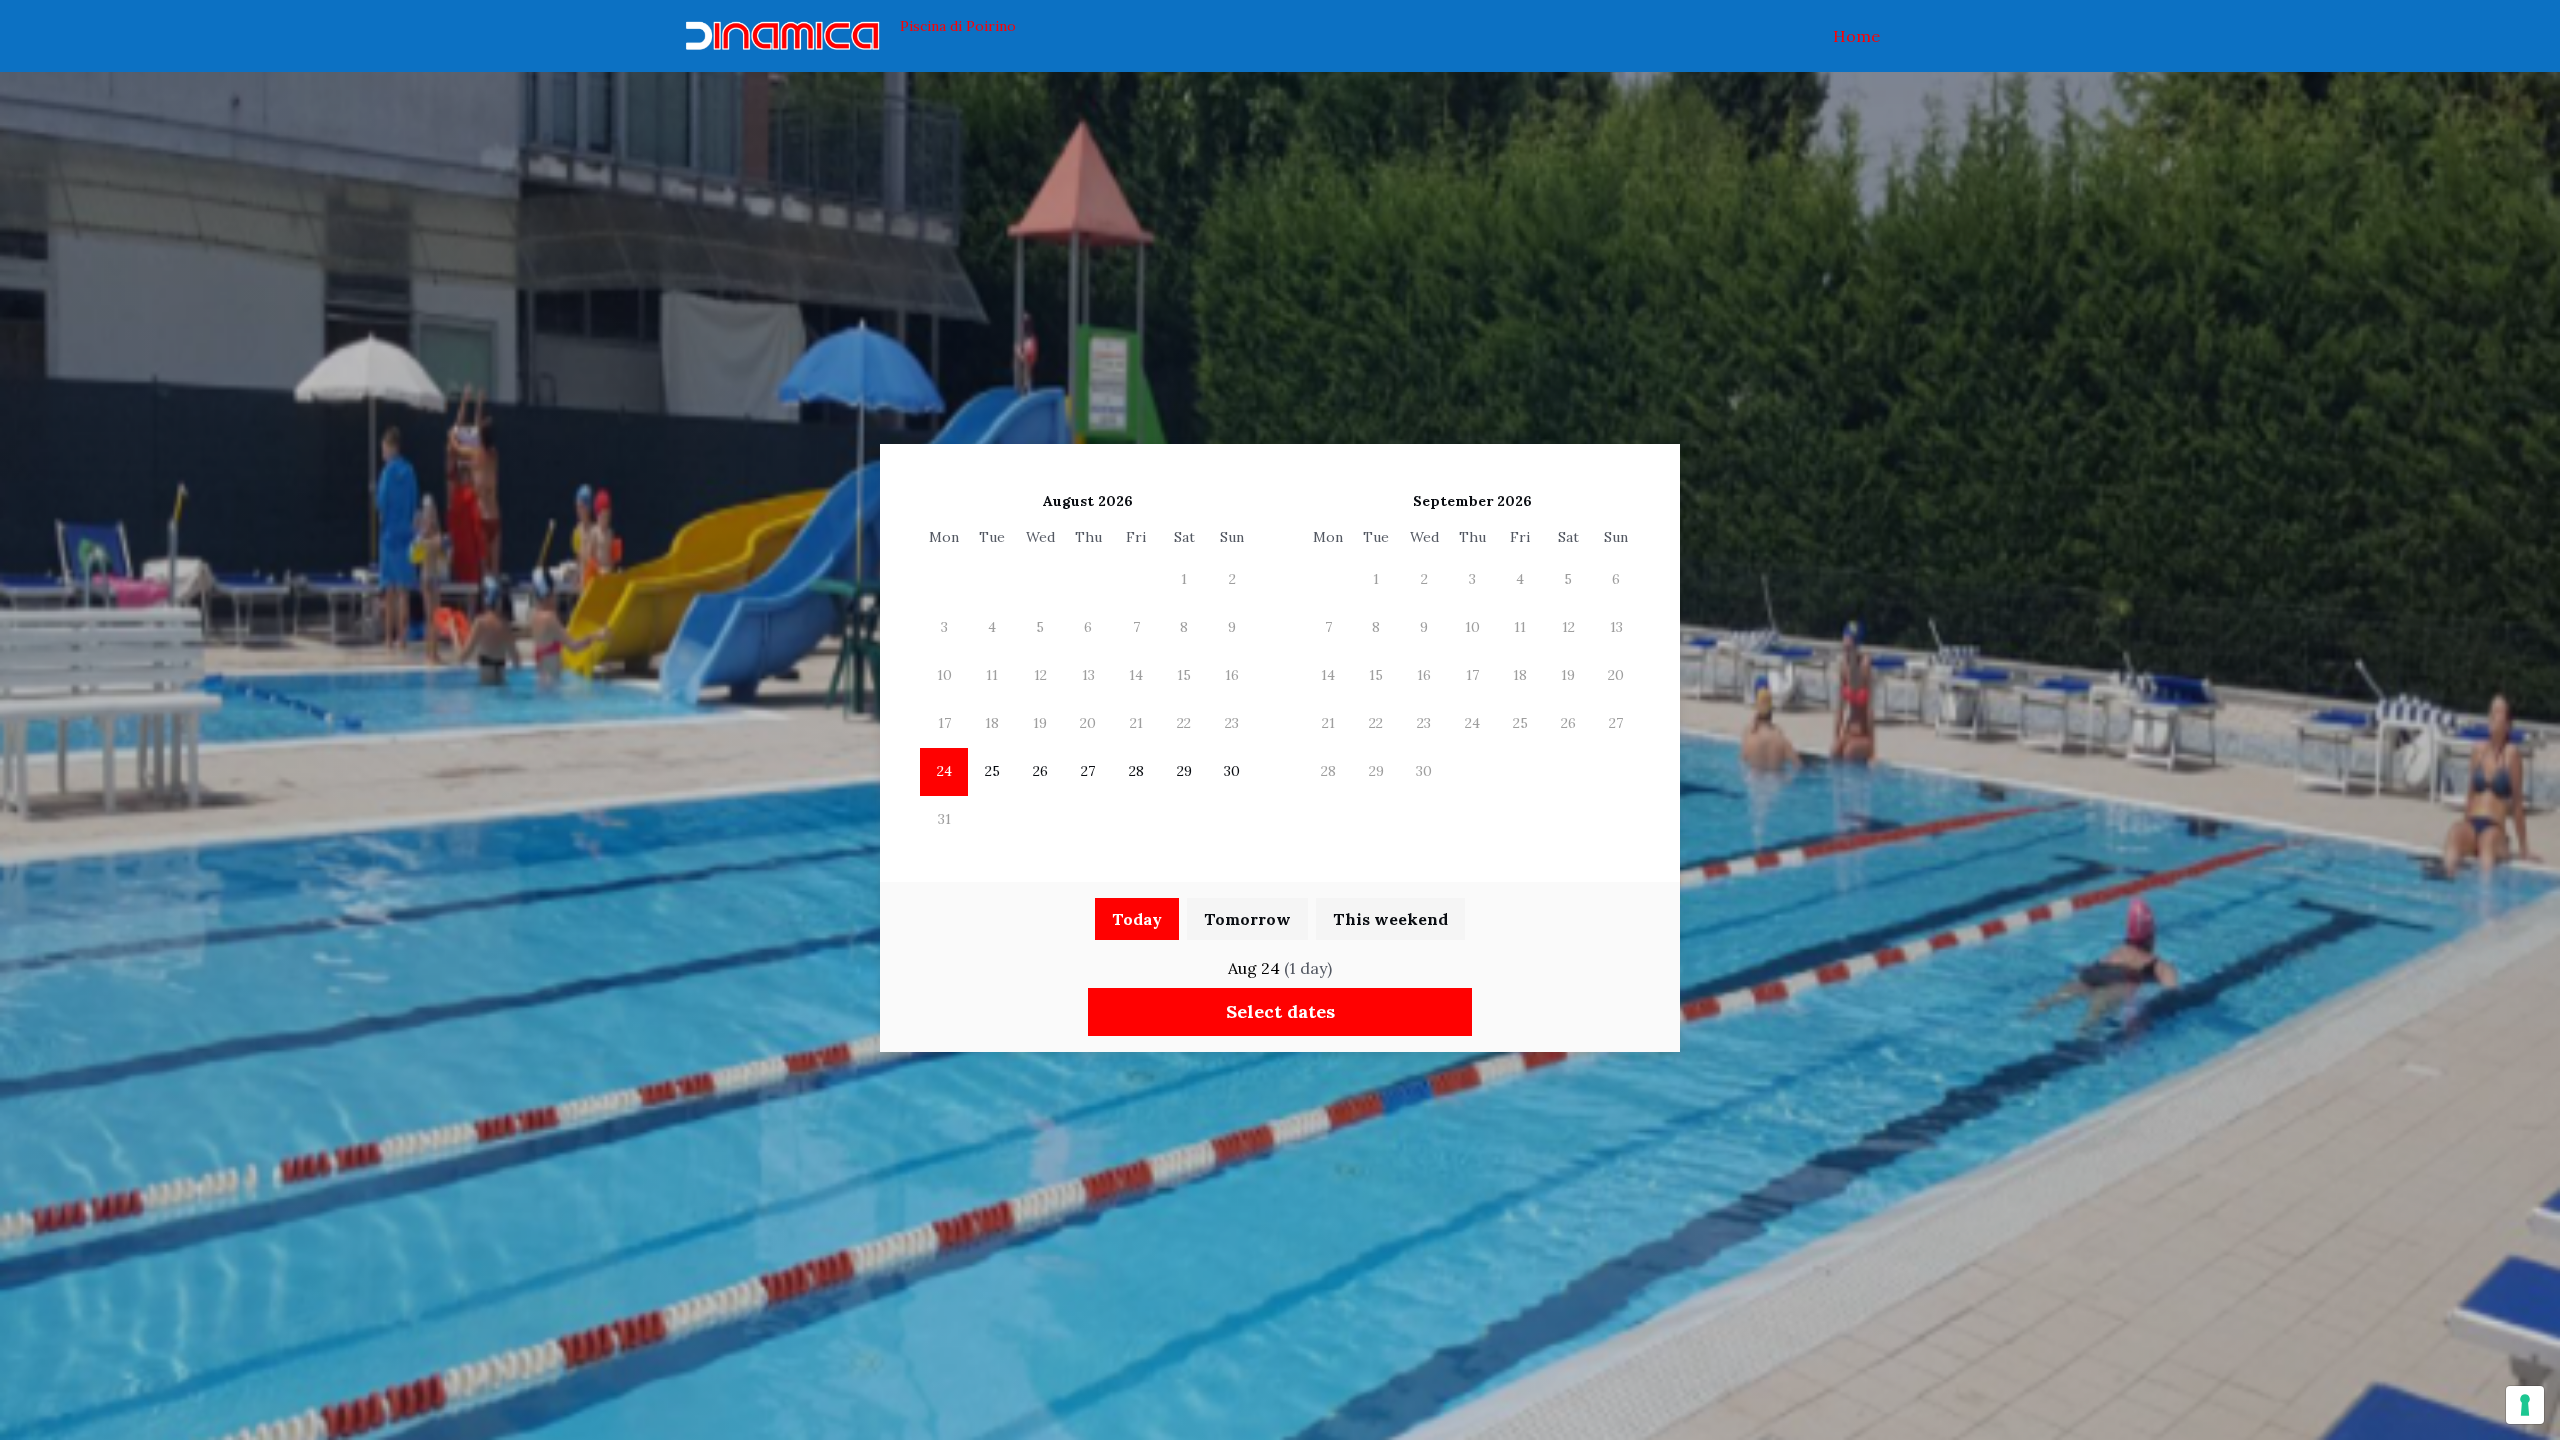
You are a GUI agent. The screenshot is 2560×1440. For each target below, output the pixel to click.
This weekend (1390, 919)
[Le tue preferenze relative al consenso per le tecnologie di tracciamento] (2525, 1405)
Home (1856, 36)
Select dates (1280, 1011)
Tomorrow (1247, 919)
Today (1137, 919)
